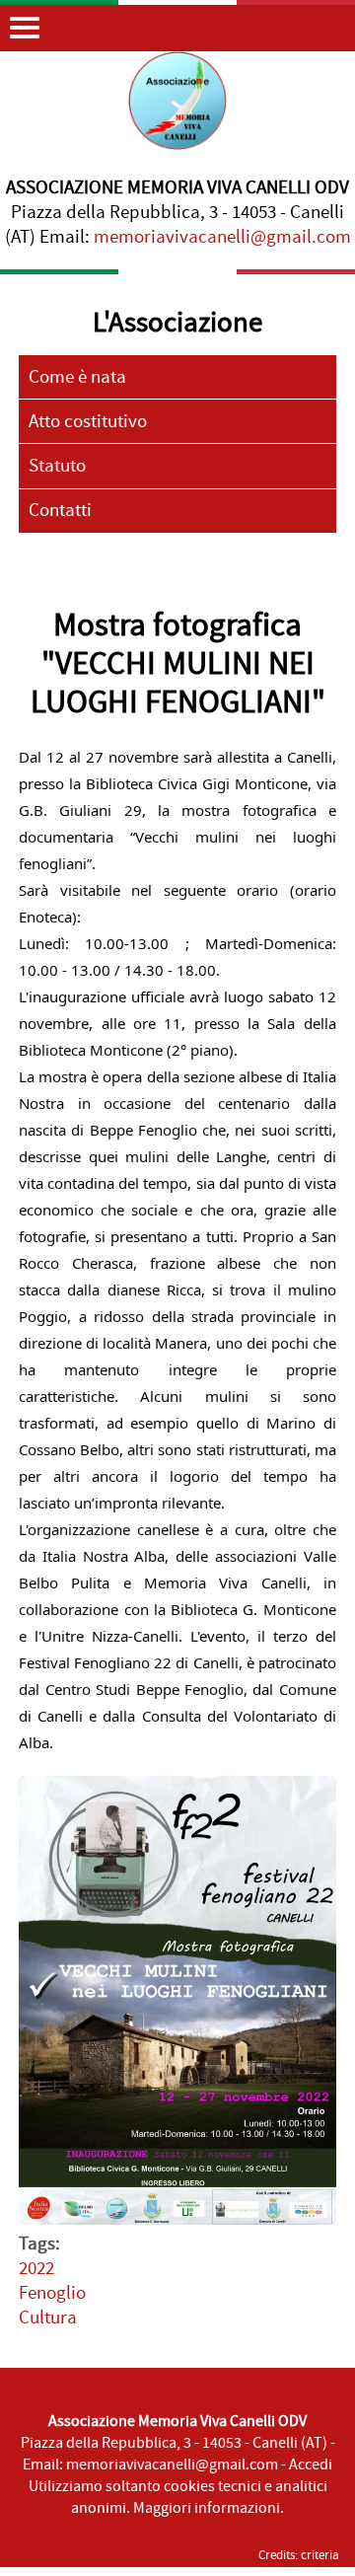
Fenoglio (52, 2293)
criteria (320, 2555)
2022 (36, 2269)
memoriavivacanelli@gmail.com (222, 237)
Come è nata (77, 377)
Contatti (60, 511)
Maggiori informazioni (207, 2508)
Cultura (48, 2318)
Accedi (311, 2465)
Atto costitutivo (88, 422)
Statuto (57, 466)
